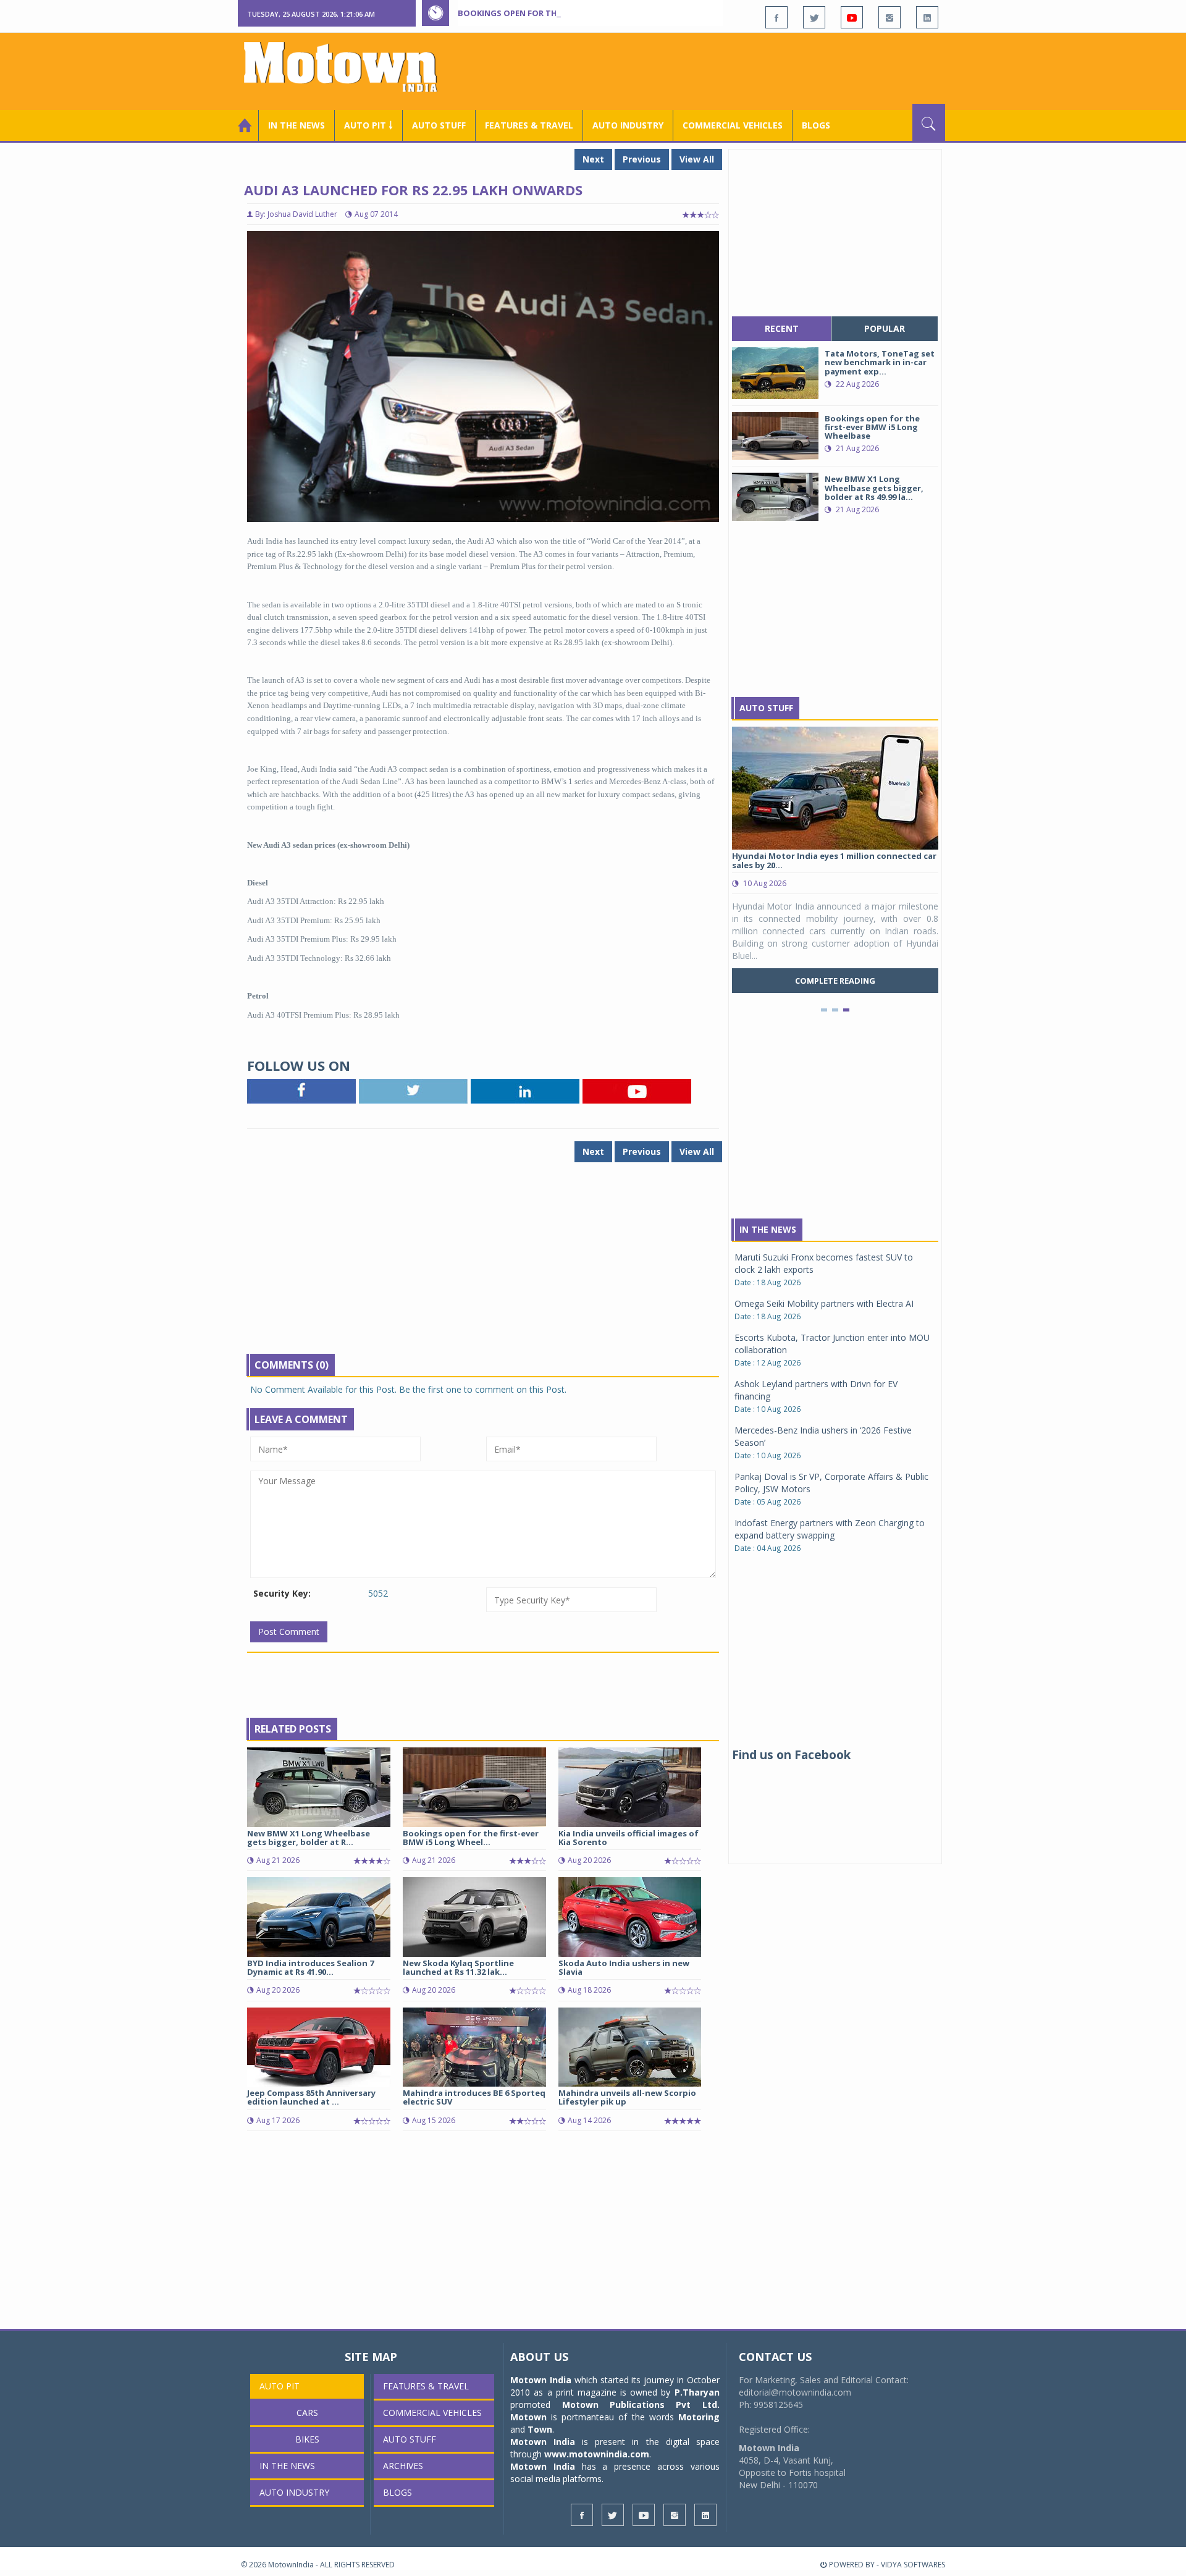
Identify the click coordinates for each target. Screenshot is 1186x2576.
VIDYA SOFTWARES (913, 2565)
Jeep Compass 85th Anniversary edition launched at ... (311, 2097)
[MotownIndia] (349, 67)
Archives (403, 2466)
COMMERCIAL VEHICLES (733, 125)
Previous (642, 159)
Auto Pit (280, 2386)
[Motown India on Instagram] (889, 17)
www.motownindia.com (597, 2454)
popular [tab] (885, 328)
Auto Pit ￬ (368, 125)
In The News (768, 1229)
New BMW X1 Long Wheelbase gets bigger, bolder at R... (309, 1838)
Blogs (816, 125)
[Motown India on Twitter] (814, 17)
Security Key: (282, 1593)
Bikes (307, 2439)
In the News (296, 125)
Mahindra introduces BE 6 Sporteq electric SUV (474, 2097)
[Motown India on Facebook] (776, 17)
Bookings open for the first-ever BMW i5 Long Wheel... (471, 1838)
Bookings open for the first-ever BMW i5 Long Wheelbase (586, 13)
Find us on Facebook (791, 1755)
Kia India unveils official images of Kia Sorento (629, 1838)
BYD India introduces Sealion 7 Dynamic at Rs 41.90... (310, 1967)
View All (697, 159)
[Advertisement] (720, 70)
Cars (307, 2413)
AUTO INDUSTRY (628, 125)
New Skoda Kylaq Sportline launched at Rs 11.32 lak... (458, 1967)
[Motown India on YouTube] (852, 17)
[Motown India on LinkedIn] (927, 17)
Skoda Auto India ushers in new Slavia (624, 1967)
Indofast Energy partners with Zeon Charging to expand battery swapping (830, 1529)
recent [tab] (782, 328)
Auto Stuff (439, 125)
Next (593, 159)
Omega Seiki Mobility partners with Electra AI (824, 1303)
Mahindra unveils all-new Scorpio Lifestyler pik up (627, 2097)
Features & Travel (529, 125)
